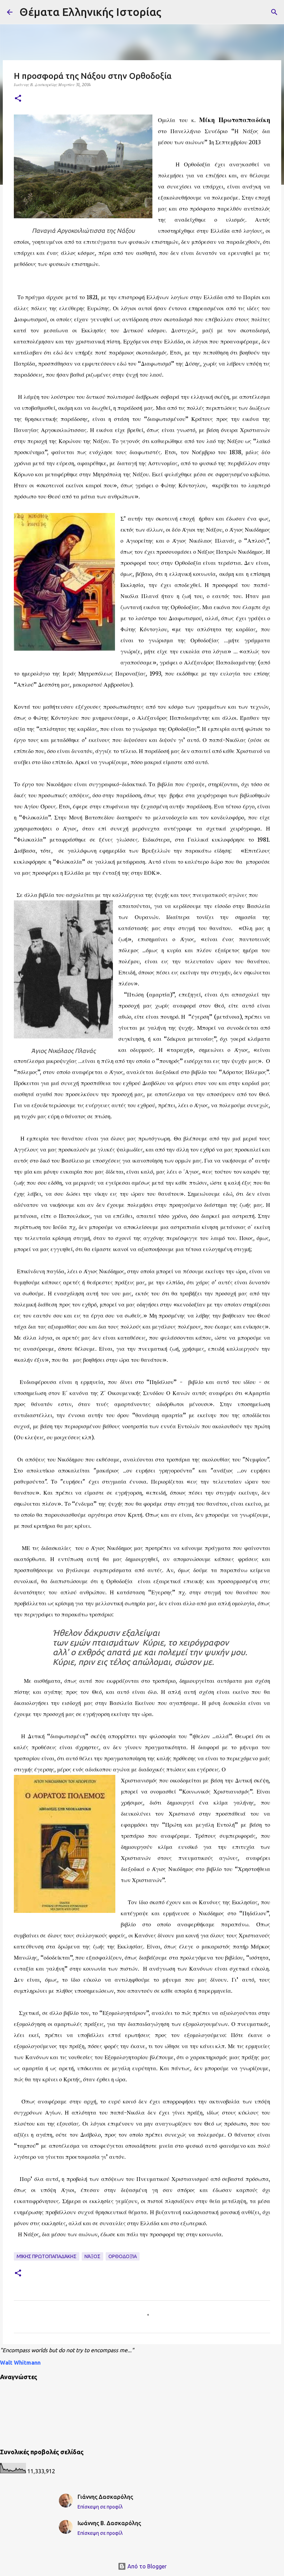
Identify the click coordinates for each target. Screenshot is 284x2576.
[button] (18, 99)
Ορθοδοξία (123, 2256)
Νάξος (92, 2256)
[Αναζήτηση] (274, 12)
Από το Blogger (146, 2566)
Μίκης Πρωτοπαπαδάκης (47, 2256)
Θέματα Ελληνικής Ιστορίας (90, 12)
